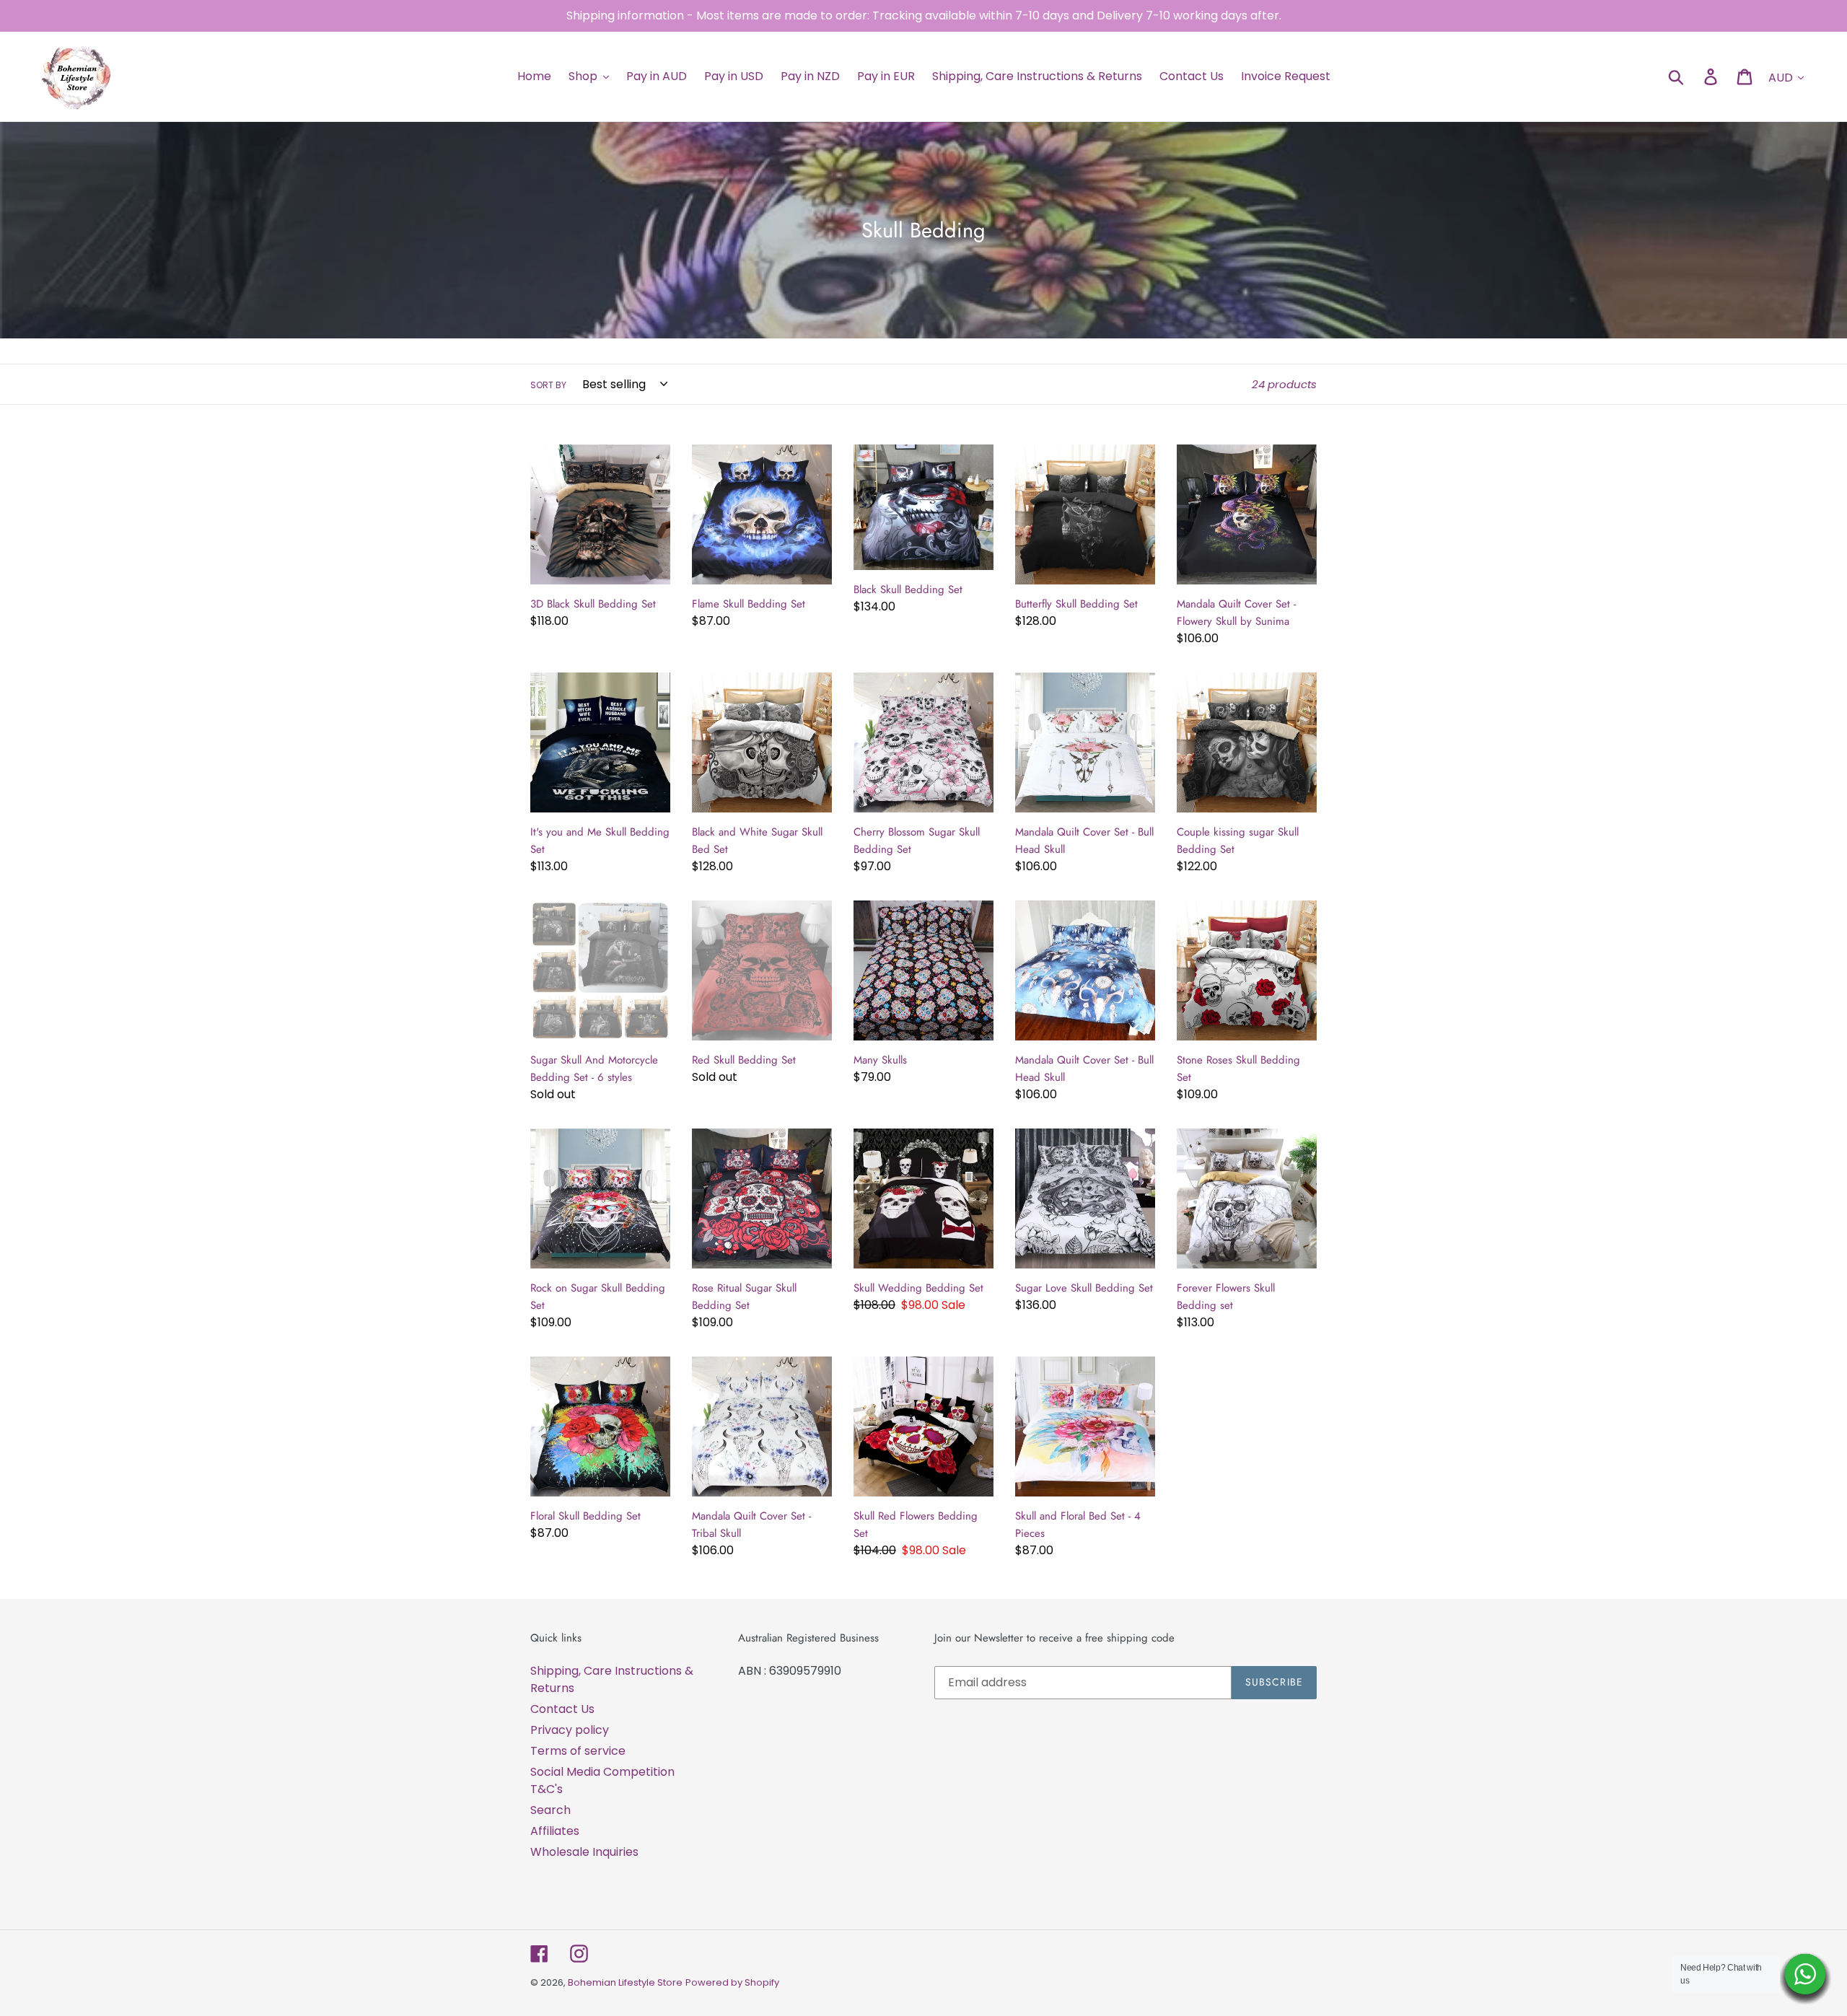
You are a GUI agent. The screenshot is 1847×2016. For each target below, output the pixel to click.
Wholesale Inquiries (584, 1852)
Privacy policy (570, 1730)
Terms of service (578, 1751)
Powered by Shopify (732, 1982)
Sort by (548, 385)
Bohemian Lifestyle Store (625, 1982)
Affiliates (555, 1831)
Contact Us (562, 1709)
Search (550, 1810)
